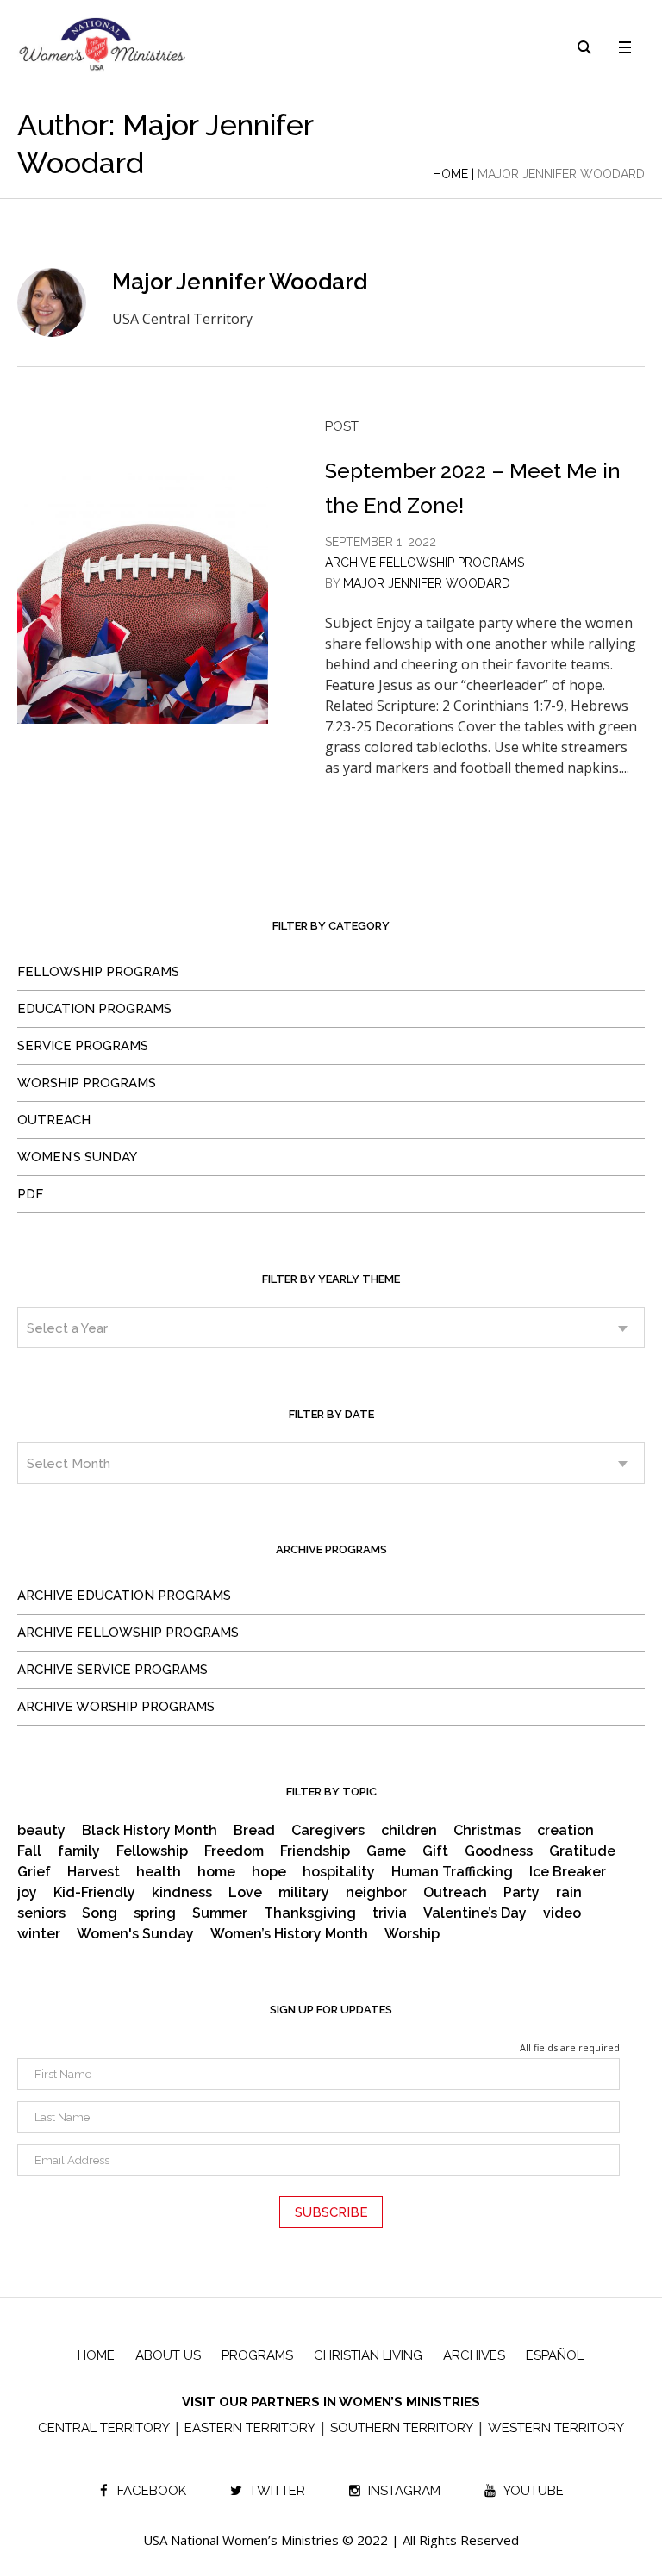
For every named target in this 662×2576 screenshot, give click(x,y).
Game (386, 1851)
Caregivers (328, 1831)
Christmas (487, 1831)
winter (39, 1934)
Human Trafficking (452, 1872)
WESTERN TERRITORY (556, 2428)
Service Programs (83, 1046)
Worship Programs (87, 1083)
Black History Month (150, 1831)
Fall (29, 1851)
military (304, 1893)
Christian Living (368, 2355)
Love (245, 1893)
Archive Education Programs (124, 1596)
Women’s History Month (289, 1934)
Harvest (94, 1872)
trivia (390, 1913)
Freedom (234, 1851)
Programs (257, 2355)
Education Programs (94, 1009)
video (562, 1913)
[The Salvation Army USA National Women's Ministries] (103, 44)
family (79, 1851)
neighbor (376, 1893)
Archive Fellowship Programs (425, 563)
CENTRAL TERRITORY (104, 2428)
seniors (41, 1913)
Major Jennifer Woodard (427, 583)
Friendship (315, 1851)
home (216, 1872)
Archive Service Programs (112, 1670)
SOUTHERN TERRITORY (402, 2428)
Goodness (499, 1851)
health (159, 1872)
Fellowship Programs (98, 972)
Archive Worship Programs (116, 1707)
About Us (168, 2355)
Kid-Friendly (94, 1893)
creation (565, 1831)
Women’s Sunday (77, 1157)
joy (27, 1893)
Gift (435, 1851)
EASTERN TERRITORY (250, 2428)
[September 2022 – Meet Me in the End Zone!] (143, 598)
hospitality (339, 1872)
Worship (412, 1934)
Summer (220, 1913)
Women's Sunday (135, 1934)
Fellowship (152, 1851)
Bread (254, 1831)
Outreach (54, 1120)
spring (155, 1913)
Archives (474, 2355)
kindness (182, 1893)
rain (569, 1893)
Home (450, 174)
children (409, 1831)
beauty (41, 1831)
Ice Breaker (568, 1872)
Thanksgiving (310, 1913)
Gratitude (582, 1851)
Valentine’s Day (475, 1913)
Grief (34, 1872)
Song (100, 1913)
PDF (30, 1194)
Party (521, 1893)
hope (269, 1872)
